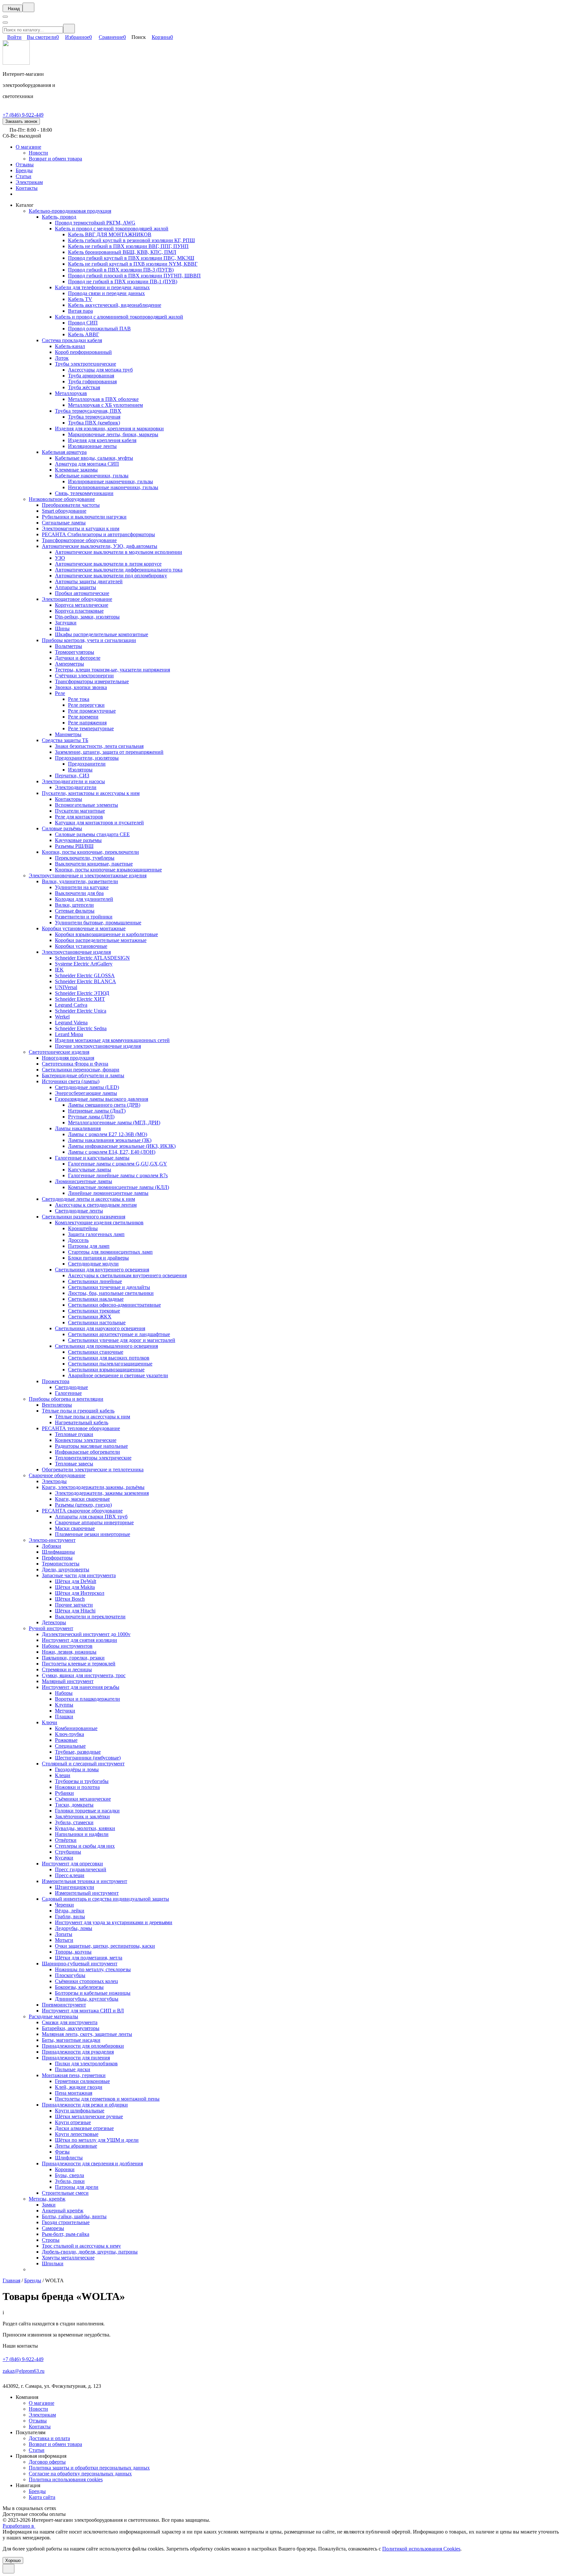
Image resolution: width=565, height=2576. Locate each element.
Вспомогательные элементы (86, 805)
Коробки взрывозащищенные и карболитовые (106, 934)
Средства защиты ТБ (65, 740)
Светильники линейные (95, 1281)
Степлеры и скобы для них (85, 1846)
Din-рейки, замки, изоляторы (87, 617)
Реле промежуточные (92, 711)
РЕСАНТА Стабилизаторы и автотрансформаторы (98, 534)
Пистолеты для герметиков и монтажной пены (107, 2099)
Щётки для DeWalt (76, 1581)
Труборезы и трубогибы (82, 1781)
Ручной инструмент (51, 1628)
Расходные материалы (53, 2016)
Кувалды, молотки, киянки (85, 1828)
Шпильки (53, 2263)
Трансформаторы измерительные (92, 681)
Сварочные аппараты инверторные (94, 1522)
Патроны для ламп (89, 1246)
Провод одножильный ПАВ (99, 329)
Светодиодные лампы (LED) (87, 1087)
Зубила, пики (70, 2181)
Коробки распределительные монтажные (101, 940)
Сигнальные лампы (64, 523)
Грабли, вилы (70, 1916)
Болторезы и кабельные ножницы (93, 1993)
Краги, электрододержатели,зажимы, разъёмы (93, 1487)
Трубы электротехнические (86, 364)
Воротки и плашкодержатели (87, 1699)
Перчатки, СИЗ (72, 776)
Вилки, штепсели (74, 905)
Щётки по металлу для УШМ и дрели (97, 2140)
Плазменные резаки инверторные (93, 1534)
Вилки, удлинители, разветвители (80, 881)
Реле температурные (91, 728)
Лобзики (51, 1546)
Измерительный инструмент (87, 1893)
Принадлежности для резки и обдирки (85, 2105)
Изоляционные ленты (92, 446)
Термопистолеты (61, 1564)
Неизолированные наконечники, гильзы (113, 487)
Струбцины (68, 1852)
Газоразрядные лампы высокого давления (102, 1099)
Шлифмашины (58, 1552)
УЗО (60, 558)
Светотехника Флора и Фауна (75, 1064)
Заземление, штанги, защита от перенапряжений (109, 752)
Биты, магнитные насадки (71, 2040)
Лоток (62, 358)
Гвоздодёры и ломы (77, 1769)
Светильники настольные (97, 1322)
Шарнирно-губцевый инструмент (80, 1964)
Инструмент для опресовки (72, 1864)
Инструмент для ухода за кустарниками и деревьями (114, 1922)
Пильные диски (73, 2069)
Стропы (51, 2240)
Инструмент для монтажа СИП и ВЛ (83, 2011)
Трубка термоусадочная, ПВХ (88, 411)
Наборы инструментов (67, 1646)
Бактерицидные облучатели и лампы (83, 1075)
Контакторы (68, 799)
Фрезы (62, 2152)
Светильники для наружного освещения (100, 1328)
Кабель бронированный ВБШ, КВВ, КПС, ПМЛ (122, 252)
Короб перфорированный (83, 352)
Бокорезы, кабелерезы (79, 1987)
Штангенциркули (75, 1887)
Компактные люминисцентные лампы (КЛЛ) (119, 1187)
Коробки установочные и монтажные (84, 928)
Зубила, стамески (74, 1822)
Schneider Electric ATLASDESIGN (92, 958)
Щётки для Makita (75, 1587)
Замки (49, 2205)
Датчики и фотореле (78, 658)
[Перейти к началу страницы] (9, 2569)
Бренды (24, 170)
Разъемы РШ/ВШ (74, 846)
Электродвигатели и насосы (73, 781)
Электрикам (29, 182)
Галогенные (68, 1393)
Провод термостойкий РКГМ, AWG (95, 223)
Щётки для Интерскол (80, 1593)
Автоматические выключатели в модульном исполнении (119, 552)
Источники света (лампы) (71, 1081)
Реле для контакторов (79, 817)
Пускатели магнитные (80, 811)
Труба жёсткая (84, 387)
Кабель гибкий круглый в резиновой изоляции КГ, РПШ (131, 240)
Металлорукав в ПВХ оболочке (103, 399)
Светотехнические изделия (59, 1052)
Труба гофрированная (92, 381)
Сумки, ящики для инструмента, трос (84, 1675)
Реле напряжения (87, 723)
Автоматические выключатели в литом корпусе (108, 564)
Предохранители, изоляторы (87, 758)
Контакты (27, 188)
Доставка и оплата (49, 2438)
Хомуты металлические (68, 2258)
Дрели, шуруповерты (66, 1569)
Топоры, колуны (73, 1952)
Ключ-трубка (69, 1734)
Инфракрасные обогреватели (87, 1452)
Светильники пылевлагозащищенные (110, 1364)
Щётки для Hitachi (75, 1611)
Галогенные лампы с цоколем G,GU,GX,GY (118, 1164)
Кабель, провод (59, 217)
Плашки (64, 1717)
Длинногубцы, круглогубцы (87, 1999)
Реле (60, 693)
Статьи (24, 176)
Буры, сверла (69, 2175)
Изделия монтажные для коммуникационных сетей (112, 1040)
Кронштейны (83, 1228)
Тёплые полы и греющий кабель (78, 1411)
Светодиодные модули (93, 1264)
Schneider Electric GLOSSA (85, 975)
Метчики (65, 1711)
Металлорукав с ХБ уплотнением (105, 405)
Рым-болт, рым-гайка (66, 2234)
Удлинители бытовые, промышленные (98, 923)
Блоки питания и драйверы (98, 1258)
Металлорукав (71, 393)
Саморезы (53, 2228)
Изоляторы (80, 770)
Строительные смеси (65, 2193)
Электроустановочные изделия (76, 952)
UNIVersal (66, 987)
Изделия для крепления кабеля (102, 440)
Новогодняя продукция (68, 1058)
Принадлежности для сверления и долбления (92, 2163)
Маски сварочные (75, 1528)
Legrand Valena (71, 1023)
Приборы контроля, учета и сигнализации (89, 640)
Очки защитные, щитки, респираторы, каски (105, 1946)
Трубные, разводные (78, 1752)
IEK (59, 970)
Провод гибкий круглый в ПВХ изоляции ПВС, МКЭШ (131, 258)
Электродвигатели (76, 787)
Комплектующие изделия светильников (99, 1222)
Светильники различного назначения (84, 1217)
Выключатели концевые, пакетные (94, 864)
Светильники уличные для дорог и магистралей (122, 1340)
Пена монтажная (74, 2093)
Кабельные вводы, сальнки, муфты (94, 458)
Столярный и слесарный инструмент (83, 1764)
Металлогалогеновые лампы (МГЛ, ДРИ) (114, 1123)
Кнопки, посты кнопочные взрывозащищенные (108, 870)
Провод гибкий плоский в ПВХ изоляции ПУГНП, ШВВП (134, 276)
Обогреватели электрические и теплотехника (93, 1470)
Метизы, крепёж (47, 2199)
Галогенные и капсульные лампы (92, 1158)
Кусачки (64, 1858)
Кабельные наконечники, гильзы (92, 476)
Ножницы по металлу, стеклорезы (93, 1969)
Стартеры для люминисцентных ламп (110, 1252)
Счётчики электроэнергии (84, 676)
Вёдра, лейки (70, 1911)
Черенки (64, 1905)
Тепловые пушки (74, 1434)
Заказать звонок (21, 121)
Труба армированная (91, 376)
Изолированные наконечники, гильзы (111, 481)
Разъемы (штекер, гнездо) (83, 1505)
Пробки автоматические (82, 593)
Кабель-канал (70, 346)
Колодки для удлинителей (84, 899)
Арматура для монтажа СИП (87, 464)
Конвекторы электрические (86, 1440)
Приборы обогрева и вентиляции (66, 1399)
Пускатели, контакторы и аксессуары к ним (91, 793)
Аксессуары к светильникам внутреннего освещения (127, 1275)
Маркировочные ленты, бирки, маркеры (113, 434)
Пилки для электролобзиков (86, 2064)
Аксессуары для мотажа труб (100, 370)
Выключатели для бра (79, 893)
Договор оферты (47, 2462)
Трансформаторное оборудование (79, 540)
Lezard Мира (69, 1034)
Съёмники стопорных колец (86, 1981)
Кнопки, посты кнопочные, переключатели (90, 852)
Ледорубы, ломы (74, 1928)
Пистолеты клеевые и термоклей (79, 1664)
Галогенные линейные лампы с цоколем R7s (118, 1175)
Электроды (54, 1481)
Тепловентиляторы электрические (93, 1458)
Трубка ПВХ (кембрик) (94, 423)
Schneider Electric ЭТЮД (82, 993)
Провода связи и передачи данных (106, 293)
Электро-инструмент (52, 1540)
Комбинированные (76, 1728)
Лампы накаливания (78, 1128)
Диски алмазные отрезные (84, 2128)
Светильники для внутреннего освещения (102, 1270)
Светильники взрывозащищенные (106, 1370)
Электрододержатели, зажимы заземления (102, 1493)
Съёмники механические (83, 1799)
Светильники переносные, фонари (81, 1070)
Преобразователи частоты (71, 505)
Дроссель (78, 1240)
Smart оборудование (64, 511)
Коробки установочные (81, 946)
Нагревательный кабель (82, 1422)
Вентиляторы (57, 1405)
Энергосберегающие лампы (86, 1093)
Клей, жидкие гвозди (79, 2087)
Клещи (63, 1775)
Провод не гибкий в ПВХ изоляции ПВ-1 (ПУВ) (123, 281)
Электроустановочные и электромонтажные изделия (88, 875)
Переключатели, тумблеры (85, 858)
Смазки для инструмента (70, 2022)
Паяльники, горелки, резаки (73, 1658)
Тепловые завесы (74, 1464)
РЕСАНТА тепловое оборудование (81, 1428)
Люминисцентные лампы (84, 1181)
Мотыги (64, 1940)
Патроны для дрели (77, 2187)
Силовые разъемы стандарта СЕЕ (92, 834)
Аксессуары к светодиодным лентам (96, 1205)
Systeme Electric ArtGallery (84, 964)
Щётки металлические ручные (89, 2116)
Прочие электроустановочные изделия (98, 1046)
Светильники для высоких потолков (109, 1358)
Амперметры (69, 664)
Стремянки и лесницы (67, 1669)
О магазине (28, 147)
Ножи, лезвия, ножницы (69, 1652)
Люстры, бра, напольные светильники (111, 1293)
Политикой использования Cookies (421, 2549)
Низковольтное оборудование (62, 499)
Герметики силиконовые (82, 2081)
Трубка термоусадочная (94, 417)
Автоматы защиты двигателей (89, 581)
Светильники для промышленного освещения (106, 1346)
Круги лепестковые (77, 2134)
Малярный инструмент (68, 1681)
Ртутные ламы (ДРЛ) (91, 1117)
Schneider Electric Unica (81, 1011)
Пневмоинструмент (64, 2005)
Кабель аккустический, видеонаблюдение (115, 305)
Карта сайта (42, 2497)
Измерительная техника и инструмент (85, 1881)
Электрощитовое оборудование (77, 599)
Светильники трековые (94, 1311)
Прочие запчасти (74, 1605)
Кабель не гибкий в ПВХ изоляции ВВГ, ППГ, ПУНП (128, 246)
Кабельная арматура (64, 452)
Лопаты (64, 1934)
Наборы (64, 1693)
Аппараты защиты (76, 587)
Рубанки (64, 1793)
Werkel (62, 1017)
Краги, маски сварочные (82, 1499)
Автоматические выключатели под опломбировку (111, 576)
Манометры (68, 734)
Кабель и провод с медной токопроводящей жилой (112, 229)
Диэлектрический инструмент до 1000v (86, 1634)
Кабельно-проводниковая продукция (70, 211)
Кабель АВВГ (84, 334)
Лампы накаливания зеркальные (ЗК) (110, 1140)
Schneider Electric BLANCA (86, 981)
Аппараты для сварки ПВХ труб (91, 1517)
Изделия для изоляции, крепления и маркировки (109, 429)
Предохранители (87, 764)
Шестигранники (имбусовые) (88, 1758)
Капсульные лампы (90, 1170)
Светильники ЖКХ (90, 1317)
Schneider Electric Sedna (81, 1028)
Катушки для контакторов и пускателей (99, 823)
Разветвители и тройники (84, 917)
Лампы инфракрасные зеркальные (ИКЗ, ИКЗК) (122, 1146)
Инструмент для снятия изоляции (79, 1640)
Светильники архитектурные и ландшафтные (119, 1334)
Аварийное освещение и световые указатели (118, 1375)
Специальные (70, 1746)
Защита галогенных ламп (96, 1234)
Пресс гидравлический (81, 1869)
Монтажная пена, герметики (74, 2075)
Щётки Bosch (70, 1599)
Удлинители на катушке (82, 887)
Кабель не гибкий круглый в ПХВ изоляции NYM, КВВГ (133, 264)
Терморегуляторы (75, 652)
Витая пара (80, 311)
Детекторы (54, 1622)
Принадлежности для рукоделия (78, 2052)
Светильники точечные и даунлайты (109, 1287)
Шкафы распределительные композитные (102, 634)
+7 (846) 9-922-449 (23, 115)
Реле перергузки (86, 705)
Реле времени (83, 717)
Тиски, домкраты (74, 1805)
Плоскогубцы (70, 1975)
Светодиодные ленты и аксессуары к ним (88, 1199)
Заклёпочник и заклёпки (82, 1816)
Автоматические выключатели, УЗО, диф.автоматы (100, 546)
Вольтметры (68, 646)
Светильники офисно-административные (114, 1305)
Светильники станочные (96, 1352)
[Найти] (69, 29)
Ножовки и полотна (77, 1787)
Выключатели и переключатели (90, 1617)
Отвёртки (66, 1840)
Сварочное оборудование (57, 1475)
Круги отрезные (73, 2122)
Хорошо (13, 2560)
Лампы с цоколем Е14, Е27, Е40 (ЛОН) (112, 1152)
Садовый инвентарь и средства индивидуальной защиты (105, 1899)
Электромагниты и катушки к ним (81, 528)
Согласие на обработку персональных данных (80, 2474)
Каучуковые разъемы (78, 840)
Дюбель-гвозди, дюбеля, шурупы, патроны (90, 2252)
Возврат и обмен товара (55, 159)
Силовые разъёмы (62, 828)
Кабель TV (80, 299)
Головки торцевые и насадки (87, 1811)
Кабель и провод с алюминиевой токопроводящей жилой (119, 317)
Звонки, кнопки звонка (81, 687)
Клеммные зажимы (76, 470)
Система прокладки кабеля (72, 340)
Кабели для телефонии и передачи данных (102, 287)
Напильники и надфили (82, 1834)
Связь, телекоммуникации (84, 493)
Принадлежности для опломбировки (83, 2046)
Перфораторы (57, 1558)
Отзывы (25, 165)
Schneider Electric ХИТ (80, 999)
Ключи (50, 1722)
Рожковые (66, 1740)
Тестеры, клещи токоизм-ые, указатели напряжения (112, 670)
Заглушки (66, 623)
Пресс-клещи (70, 1875)
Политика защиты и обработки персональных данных (89, 2468)
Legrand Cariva (71, 1005)
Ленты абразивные (76, 2146)
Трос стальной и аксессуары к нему (81, 2246)
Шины (62, 628)
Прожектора (56, 1381)
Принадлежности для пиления (76, 2058)
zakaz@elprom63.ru (24, 2371)
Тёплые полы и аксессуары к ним (93, 1417)
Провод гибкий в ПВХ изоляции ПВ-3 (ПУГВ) (121, 270)
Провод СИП (83, 323)
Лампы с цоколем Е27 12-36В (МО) (108, 1134)
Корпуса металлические (82, 605)
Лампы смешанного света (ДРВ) (104, 1105)
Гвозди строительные (66, 2222)
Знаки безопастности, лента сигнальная (99, 746)
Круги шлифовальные (80, 2111)
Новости (38, 153)
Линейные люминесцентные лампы (108, 1193)
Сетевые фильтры (75, 911)
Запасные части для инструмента (79, 1575)
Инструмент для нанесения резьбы (81, 1687)
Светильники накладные (96, 1299)
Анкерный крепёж (63, 2211)
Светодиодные (71, 1387)
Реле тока (79, 699)
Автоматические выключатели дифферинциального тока (119, 570)
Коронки (65, 2169)
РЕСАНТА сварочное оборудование (82, 1511)
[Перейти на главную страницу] (16, 63)
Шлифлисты (69, 2158)
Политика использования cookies (66, 2479)
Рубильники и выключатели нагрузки (84, 517)
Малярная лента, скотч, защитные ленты (87, 2034)
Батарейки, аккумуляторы (71, 2028)
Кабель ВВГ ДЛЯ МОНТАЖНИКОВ (110, 234)
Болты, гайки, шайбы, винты (74, 2216)
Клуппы (64, 1705)
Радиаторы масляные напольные (91, 1446)
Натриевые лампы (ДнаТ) (97, 1111)
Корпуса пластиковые (79, 611)
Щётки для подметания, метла (89, 1958)
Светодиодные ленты (79, 1211)
